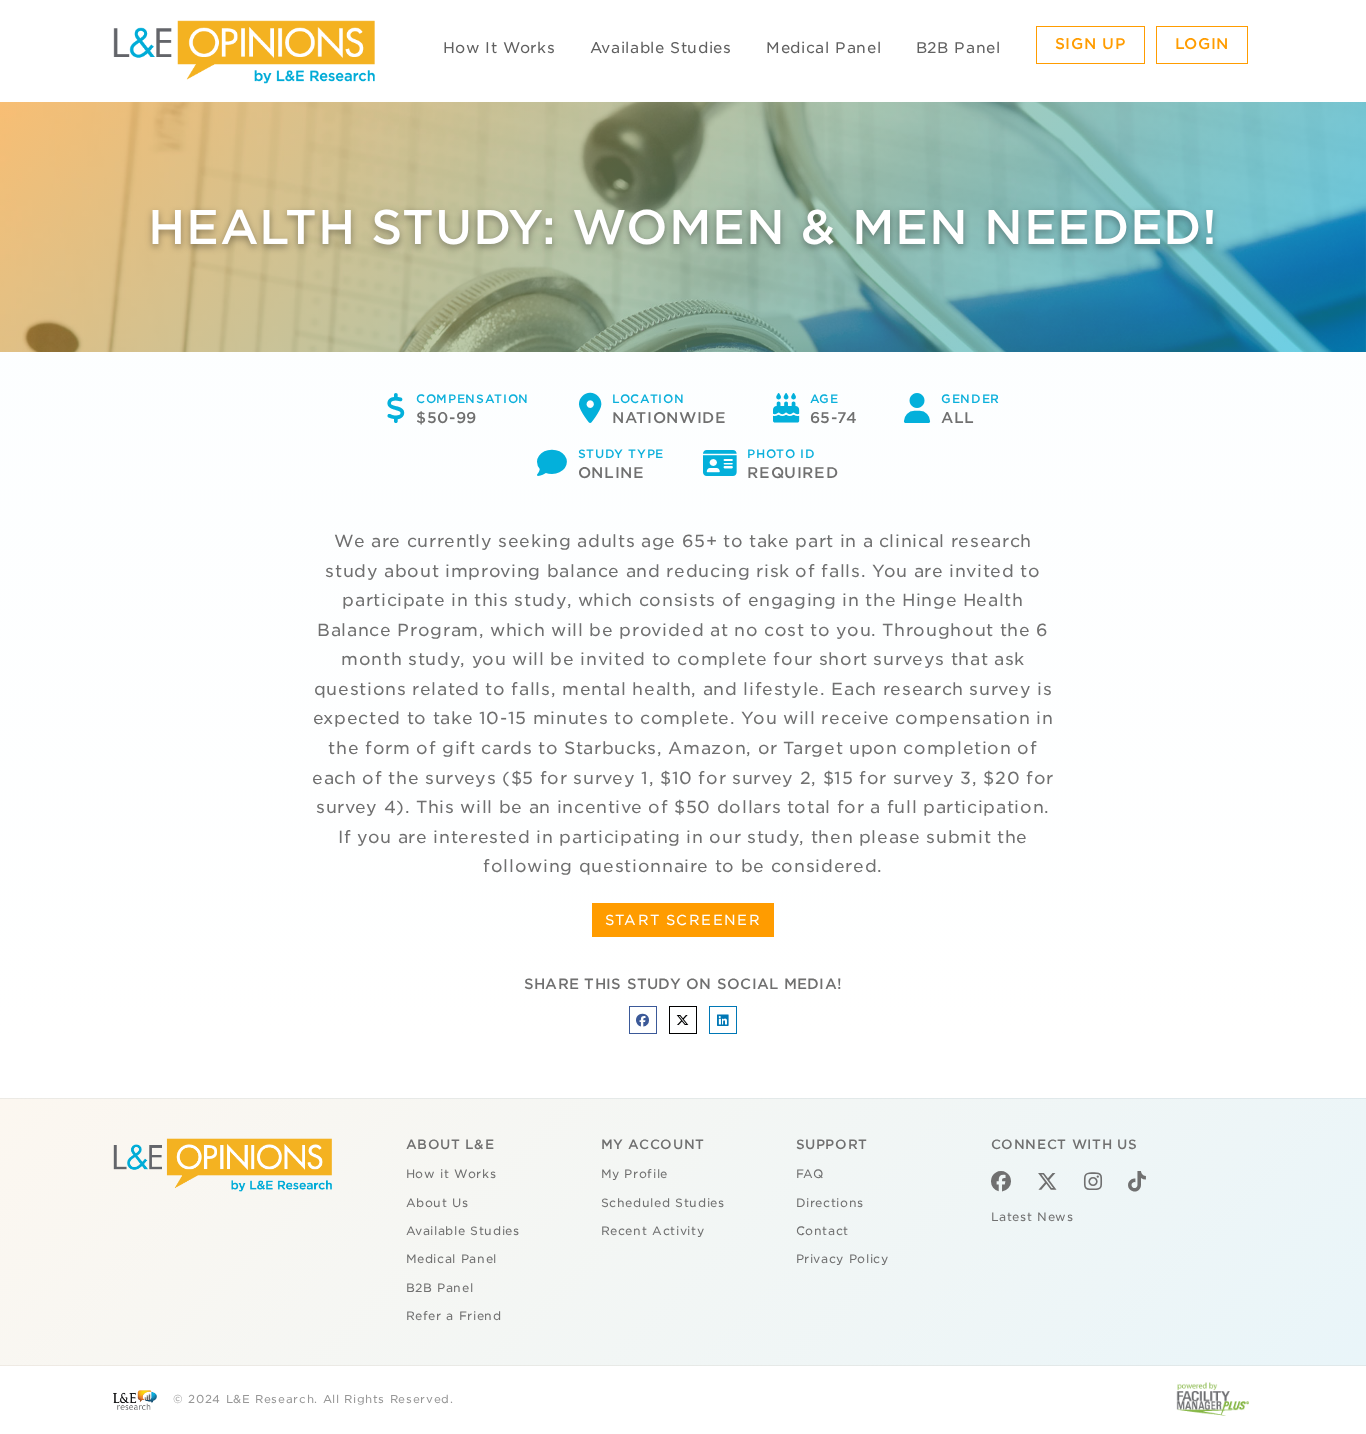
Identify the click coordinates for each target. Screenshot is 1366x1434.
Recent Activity (653, 1231)
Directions (830, 1203)
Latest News (1032, 1217)
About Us (437, 1203)
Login (1202, 44)
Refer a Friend (454, 1316)
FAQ (810, 1174)
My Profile (635, 1174)
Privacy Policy (842, 1259)
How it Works (451, 1174)
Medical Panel (823, 48)
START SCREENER (683, 920)
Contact (823, 1231)
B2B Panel (958, 48)
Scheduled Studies (663, 1203)
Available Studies (661, 48)
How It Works (499, 48)
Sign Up (1091, 44)
